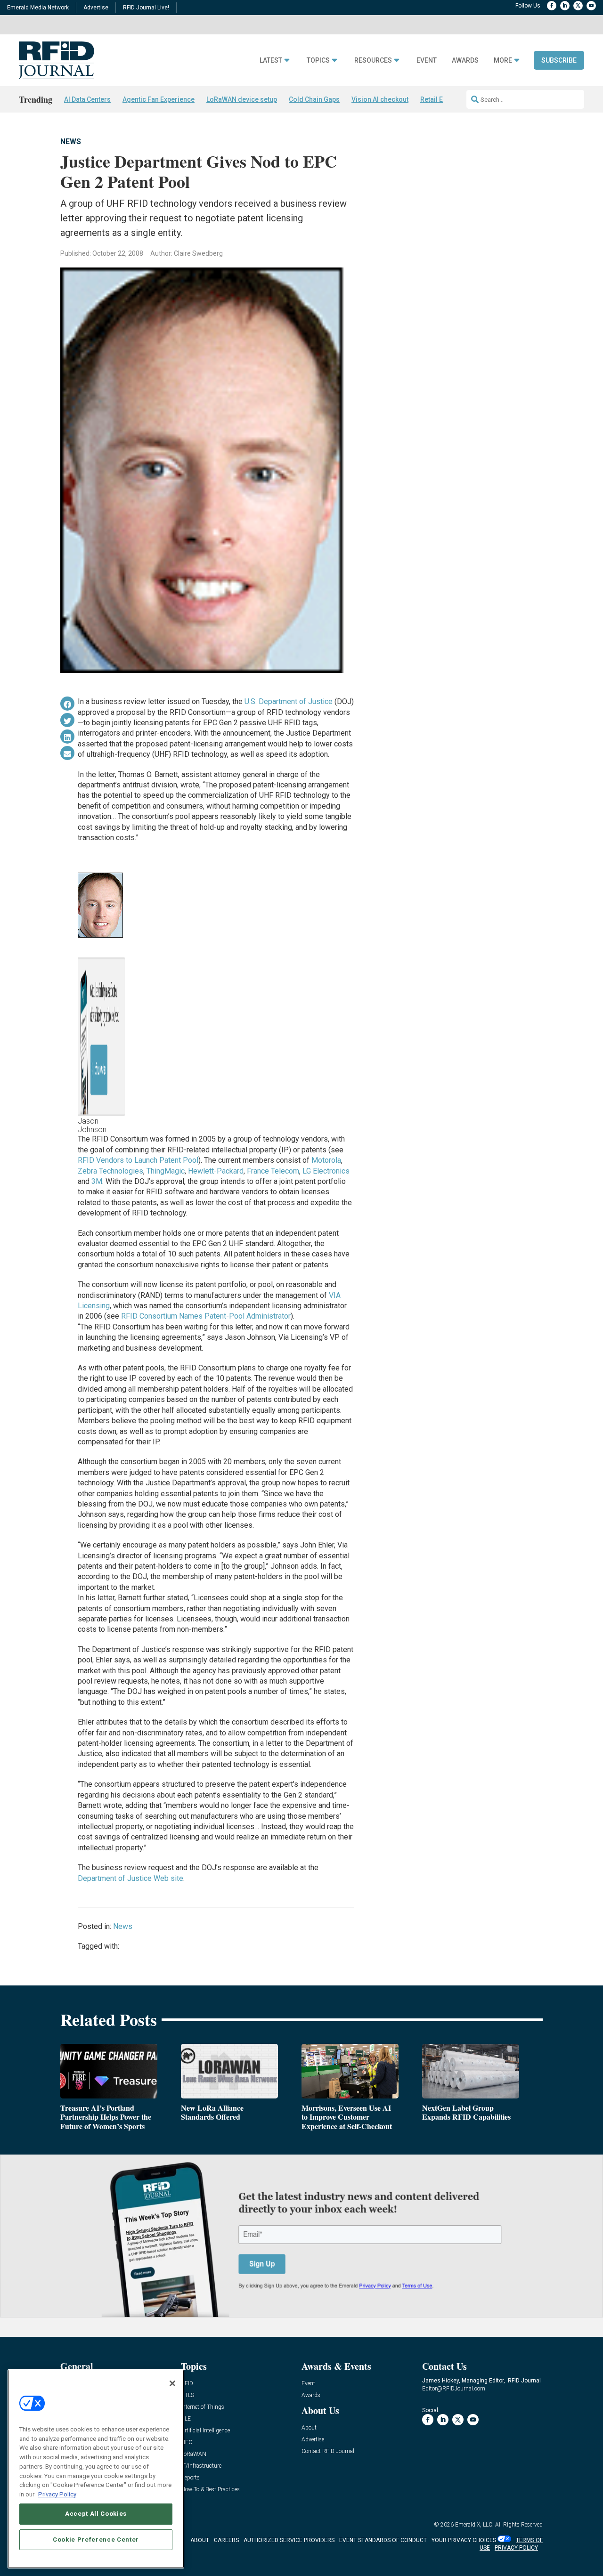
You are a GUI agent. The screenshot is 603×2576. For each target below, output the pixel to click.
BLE (186, 2419)
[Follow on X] (578, 6)
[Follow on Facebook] (552, 6)
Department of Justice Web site (130, 1878)
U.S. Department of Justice (289, 701)
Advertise (96, 8)
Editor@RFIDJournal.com (454, 2389)
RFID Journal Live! (146, 8)
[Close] (172, 2383)
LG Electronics (326, 1171)
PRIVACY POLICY (516, 2548)
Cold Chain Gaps (314, 99)
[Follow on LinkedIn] (565, 6)
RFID (187, 2384)
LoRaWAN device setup (242, 99)
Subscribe (559, 60)
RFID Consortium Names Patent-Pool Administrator (206, 1316)
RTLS (187, 2395)
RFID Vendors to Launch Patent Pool (138, 1160)
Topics (318, 61)
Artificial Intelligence (205, 2431)
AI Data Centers (87, 99)
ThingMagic (166, 1171)
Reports (190, 2478)
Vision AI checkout (380, 99)
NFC (187, 2442)
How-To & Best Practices (210, 2490)
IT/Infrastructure (201, 2466)
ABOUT (200, 2540)
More (503, 61)
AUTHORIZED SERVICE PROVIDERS (289, 2540)
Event (427, 61)
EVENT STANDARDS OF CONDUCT (383, 2540)
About (309, 2428)
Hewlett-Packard (216, 1171)
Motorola (326, 1160)
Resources (373, 61)
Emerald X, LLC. (474, 2525)
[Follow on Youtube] (591, 6)
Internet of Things (203, 2407)
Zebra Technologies (110, 1171)
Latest (271, 61)
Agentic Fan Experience (159, 99)
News (71, 142)
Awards (465, 61)
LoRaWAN (194, 2454)
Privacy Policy (57, 2494)
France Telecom (273, 1171)
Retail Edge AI (441, 99)
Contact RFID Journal (328, 2451)
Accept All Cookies (96, 2514)
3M (97, 1181)
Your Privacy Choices (464, 2540)
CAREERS (226, 2540)
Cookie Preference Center (96, 2539)
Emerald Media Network (38, 8)
